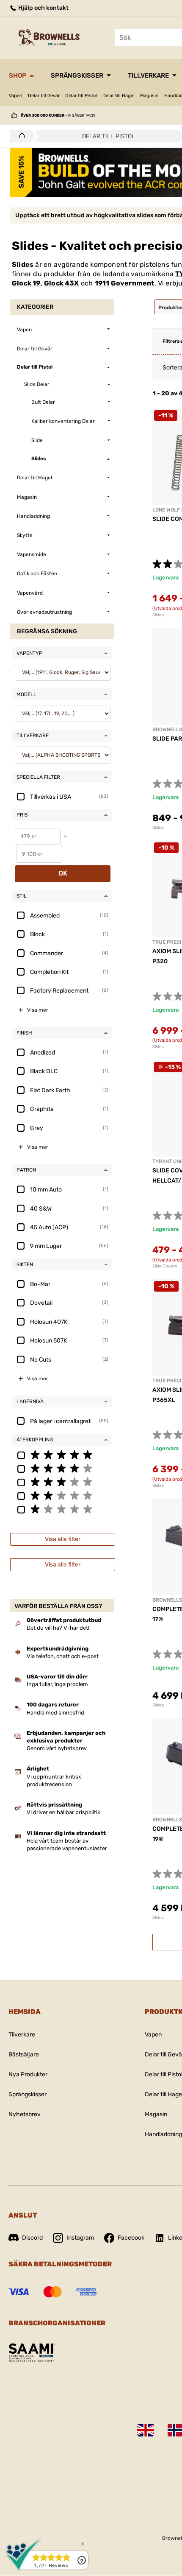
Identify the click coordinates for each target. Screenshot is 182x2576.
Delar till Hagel (119, 96)
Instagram (80, 2238)
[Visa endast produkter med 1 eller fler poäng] (62, 1509)
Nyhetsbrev (25, 2114)
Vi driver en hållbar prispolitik (63, 1812)
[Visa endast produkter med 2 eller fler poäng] (62, 1495)
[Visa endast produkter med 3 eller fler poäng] (62, 1482)
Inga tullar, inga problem (57, 1684)
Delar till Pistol (81, 96)
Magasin (149, 96)
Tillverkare (148, 76)
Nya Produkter (28, 2074)
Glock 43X (62, 283)
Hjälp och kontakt (43, 8)
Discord (32, 2238)
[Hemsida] (20, 136)
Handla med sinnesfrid (55, 1713)
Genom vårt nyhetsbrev (57, 1748)
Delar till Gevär (44, 96)
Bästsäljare (24, 2054)
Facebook (131, 2238)
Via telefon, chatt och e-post (63, 1656)
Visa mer (38, 1010)
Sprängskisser (77, 76)
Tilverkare (22, 2035)
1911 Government (125, 283)
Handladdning (163, 2134)
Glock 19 (26, 283)
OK (63, 873)
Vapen (16, 96)
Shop (18, 76)
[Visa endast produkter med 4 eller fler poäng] (62, 1468)
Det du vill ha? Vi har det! (58, 1628)
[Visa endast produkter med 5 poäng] (62, 1454)
